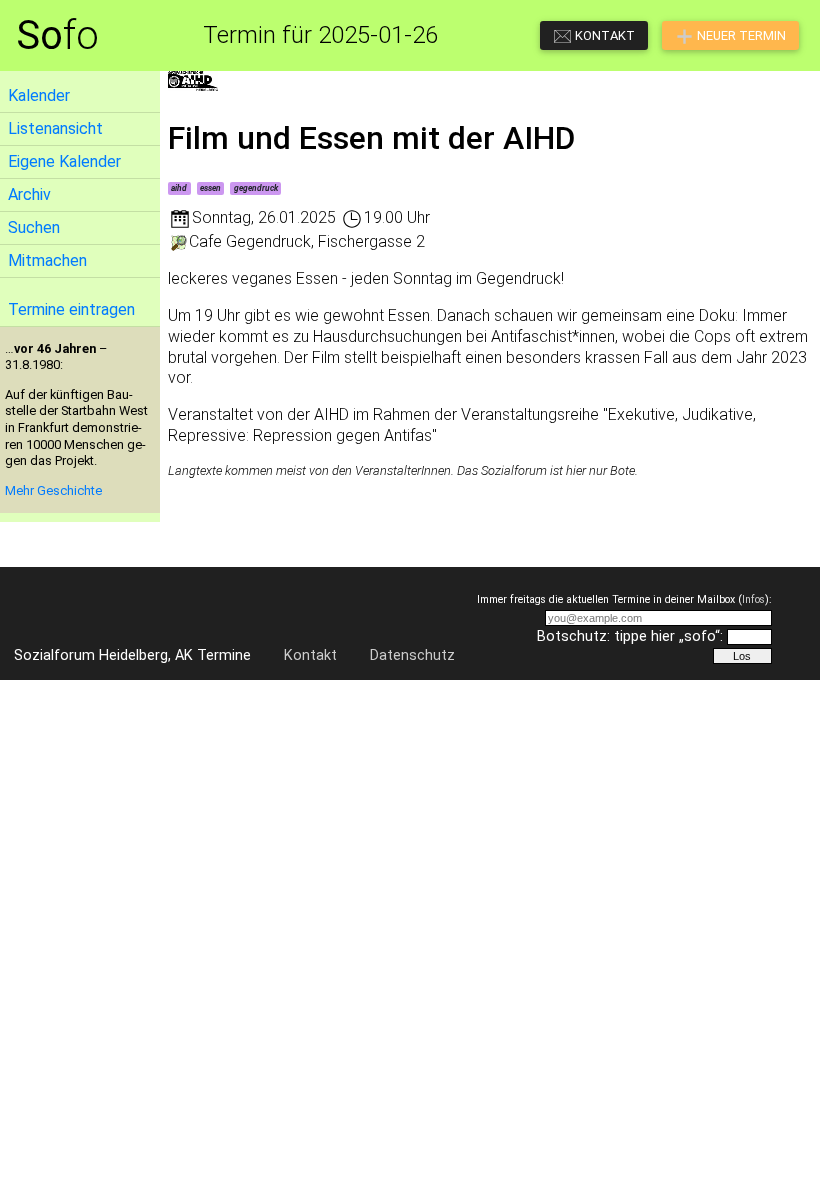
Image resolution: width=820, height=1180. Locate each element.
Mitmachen (47, 260)
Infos (753, 599)
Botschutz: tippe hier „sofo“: (630, 636)
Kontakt (310, 655)
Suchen (34, 227)
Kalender (39, 95)
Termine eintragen (71, 309)
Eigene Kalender (64, 161)
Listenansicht (55, 128)
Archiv (29, 194)
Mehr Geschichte (53, 490)
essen (210, 188)
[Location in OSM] (178, 241)
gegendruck (256, 188)
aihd (179, 188)
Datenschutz (412, 655)
